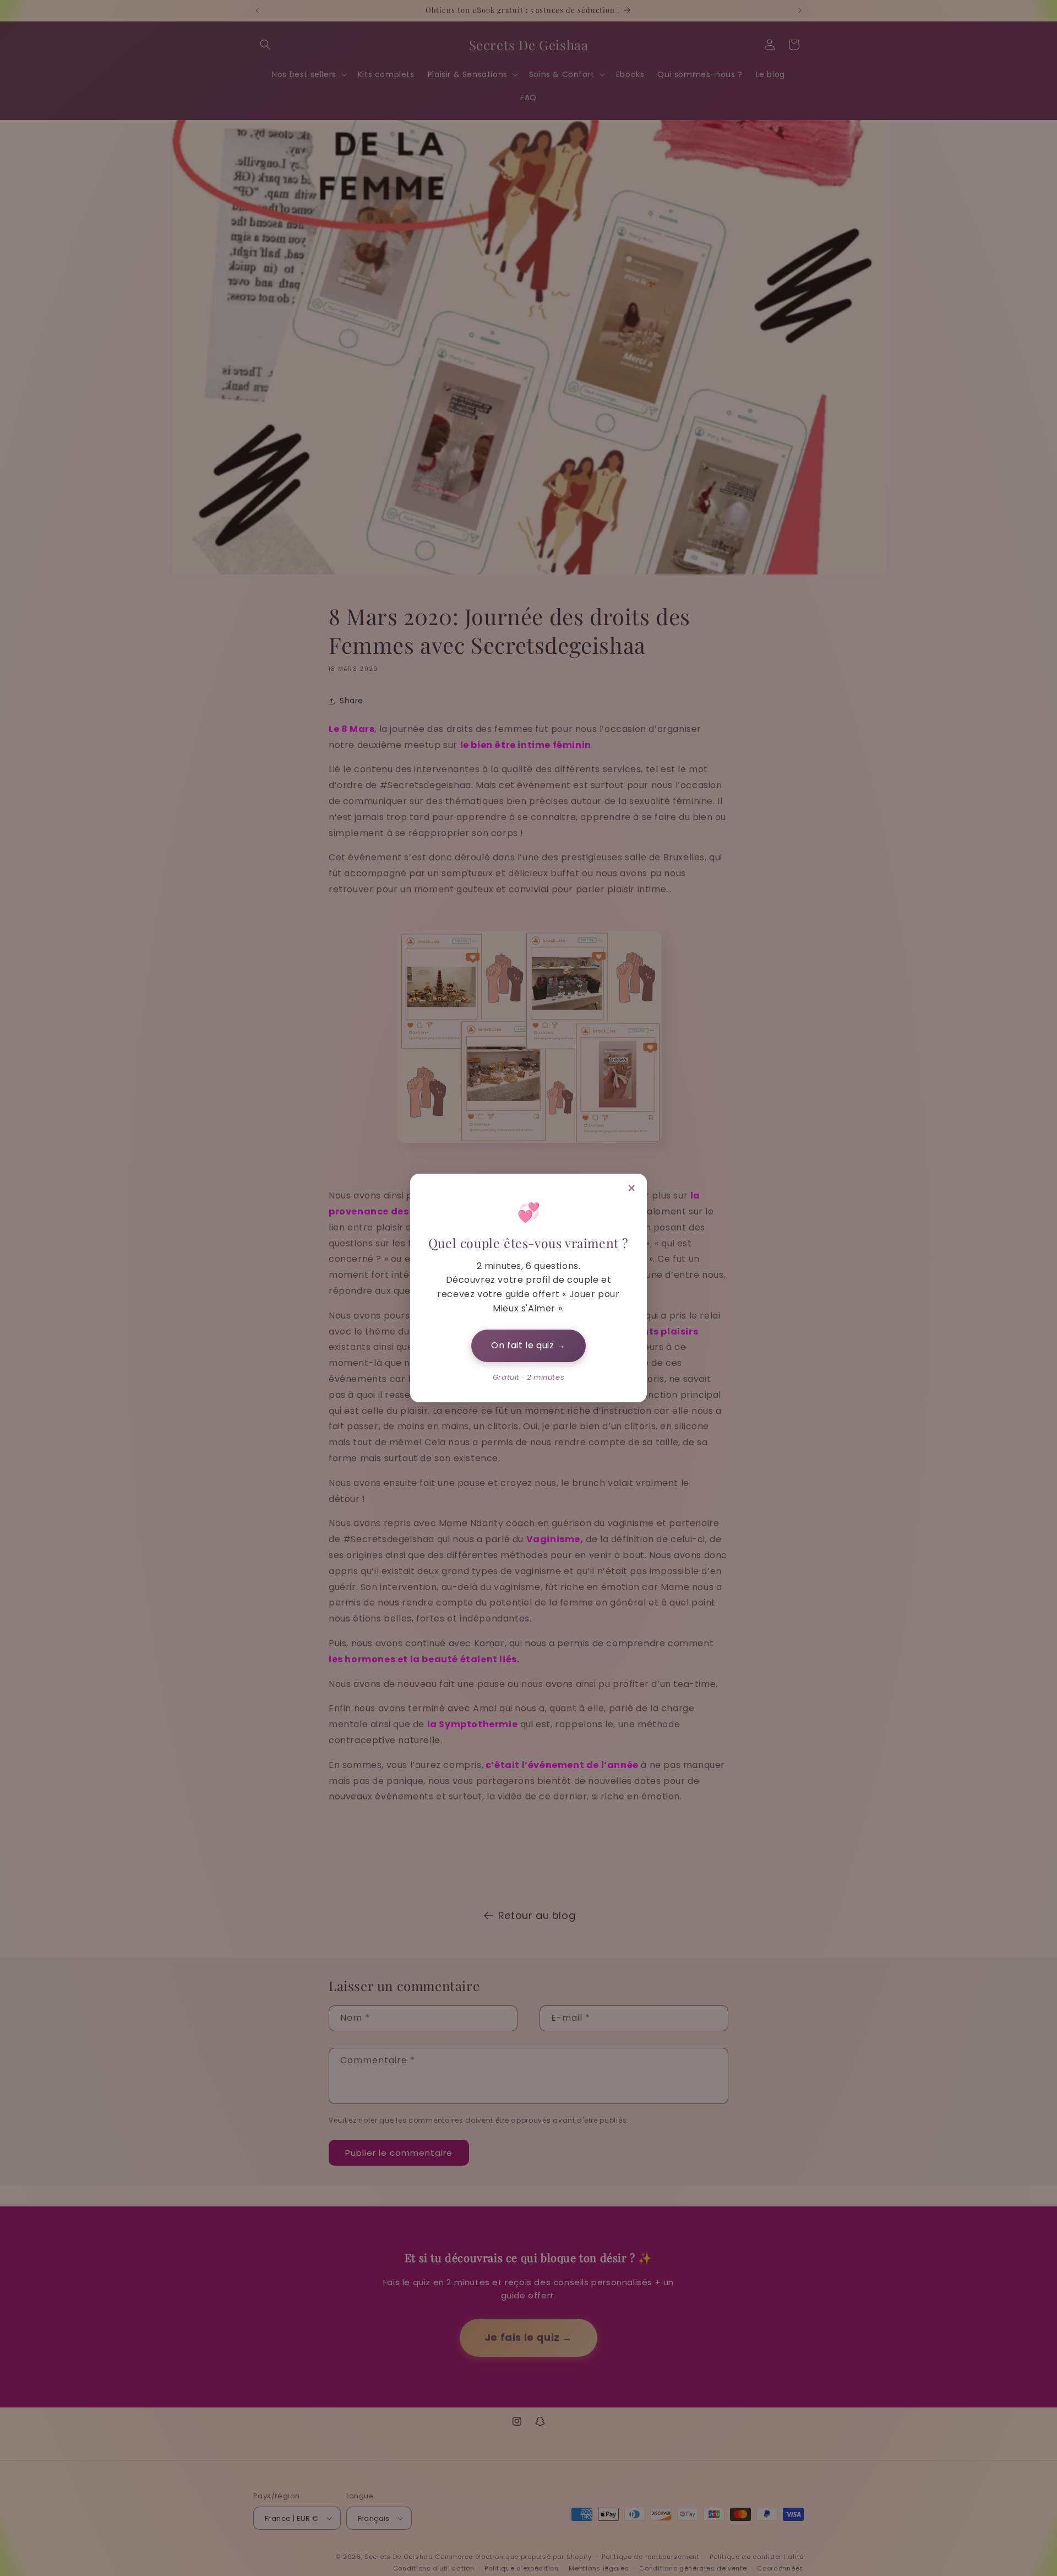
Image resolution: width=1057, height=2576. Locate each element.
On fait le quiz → (528, 1345)
